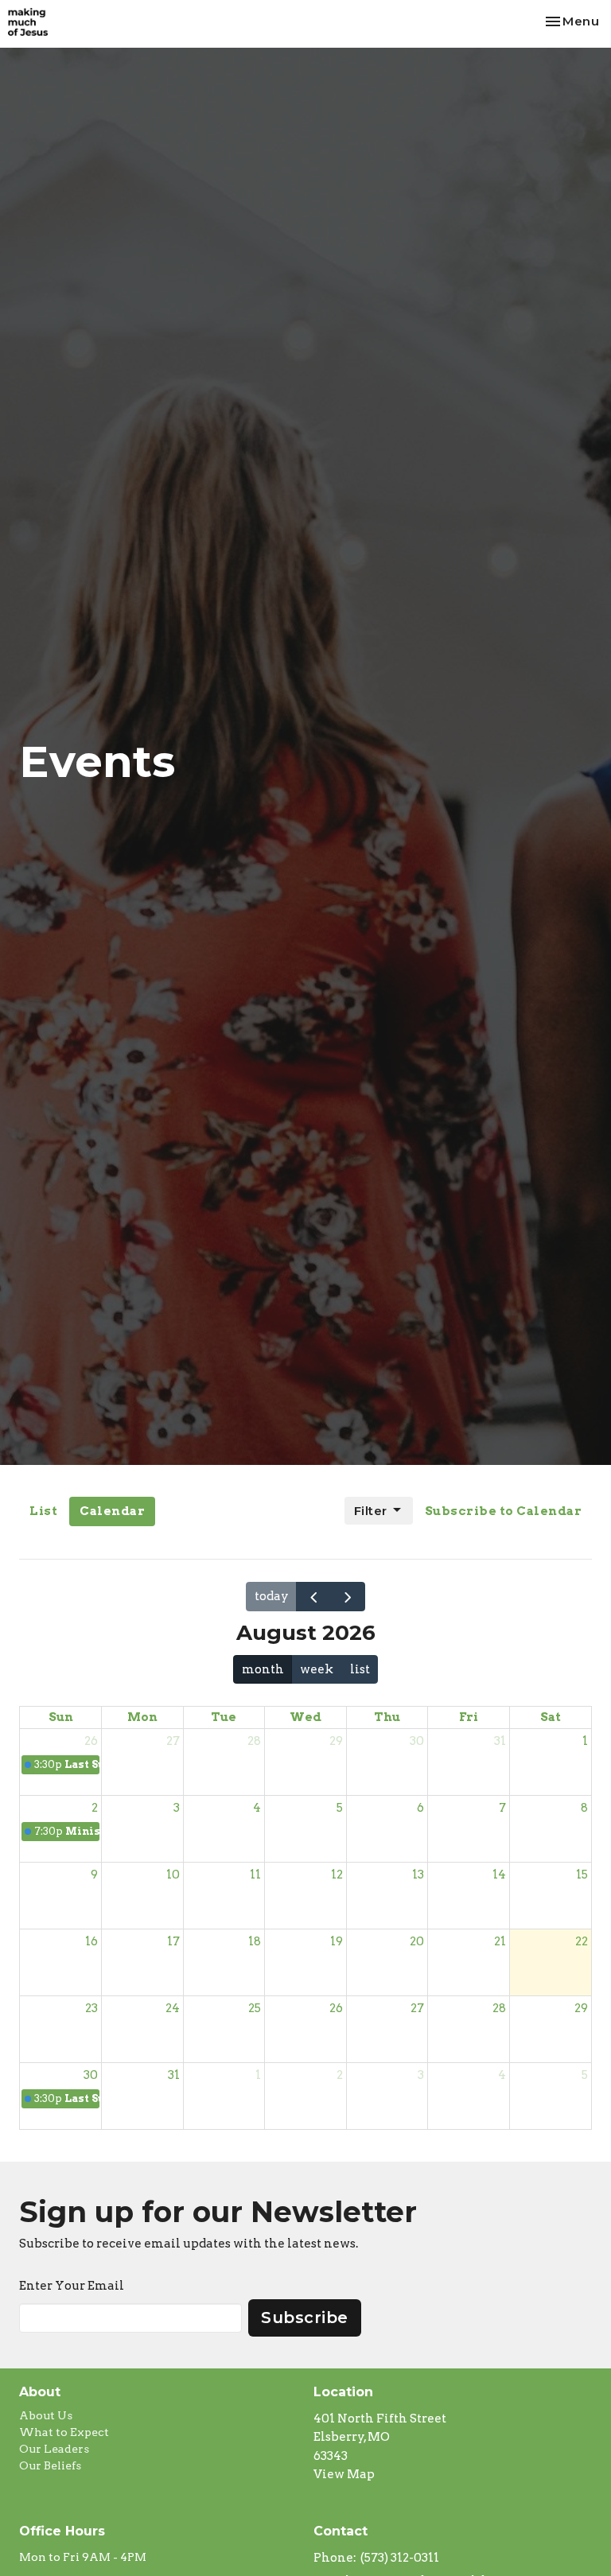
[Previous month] (313, 1597)
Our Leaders (54, 2449)
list (360, 1669)
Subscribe (305, 2318)
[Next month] (348, 1597)
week (317, 1669)
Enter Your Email (72, 2286)
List (43, 1511)
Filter (371, 1511)
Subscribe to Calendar (504, 1511)
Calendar (112, 1511)
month (263, 1669)
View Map (344, 2474)
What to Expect (64, 2432)
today (272, 1596)
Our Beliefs (50, 2465)
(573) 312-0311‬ (400, 2558)
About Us (46, 2415)
